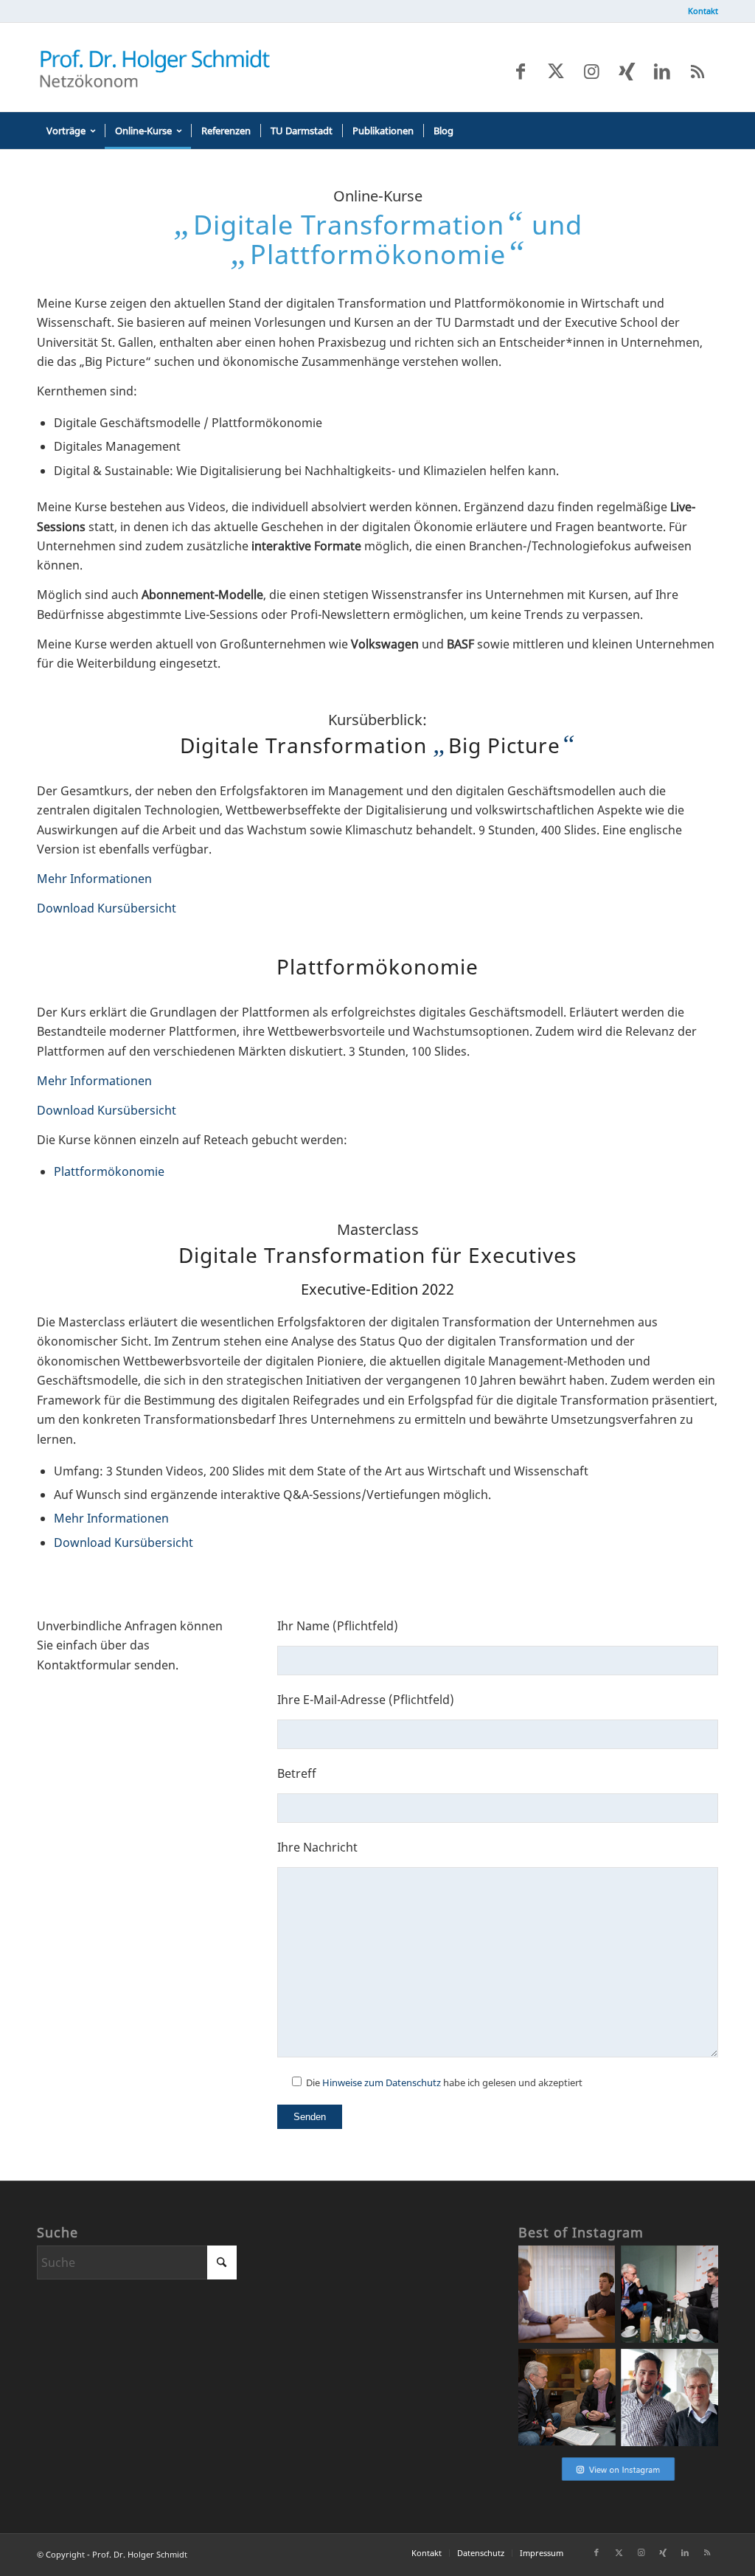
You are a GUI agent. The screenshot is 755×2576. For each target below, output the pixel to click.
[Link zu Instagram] (591, 71)
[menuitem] (699, 11)
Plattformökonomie (109, 1171)
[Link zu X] (556, 71)
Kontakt (703, 11)
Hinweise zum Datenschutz (382, 2082)
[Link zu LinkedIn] (662, 71)
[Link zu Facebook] (521, 71)
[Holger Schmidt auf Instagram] (618, 2480)
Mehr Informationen (94, 879)
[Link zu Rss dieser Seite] (697, 71)
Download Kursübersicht (107, 908)
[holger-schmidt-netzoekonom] (155, 67)
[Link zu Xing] (627, 71)
